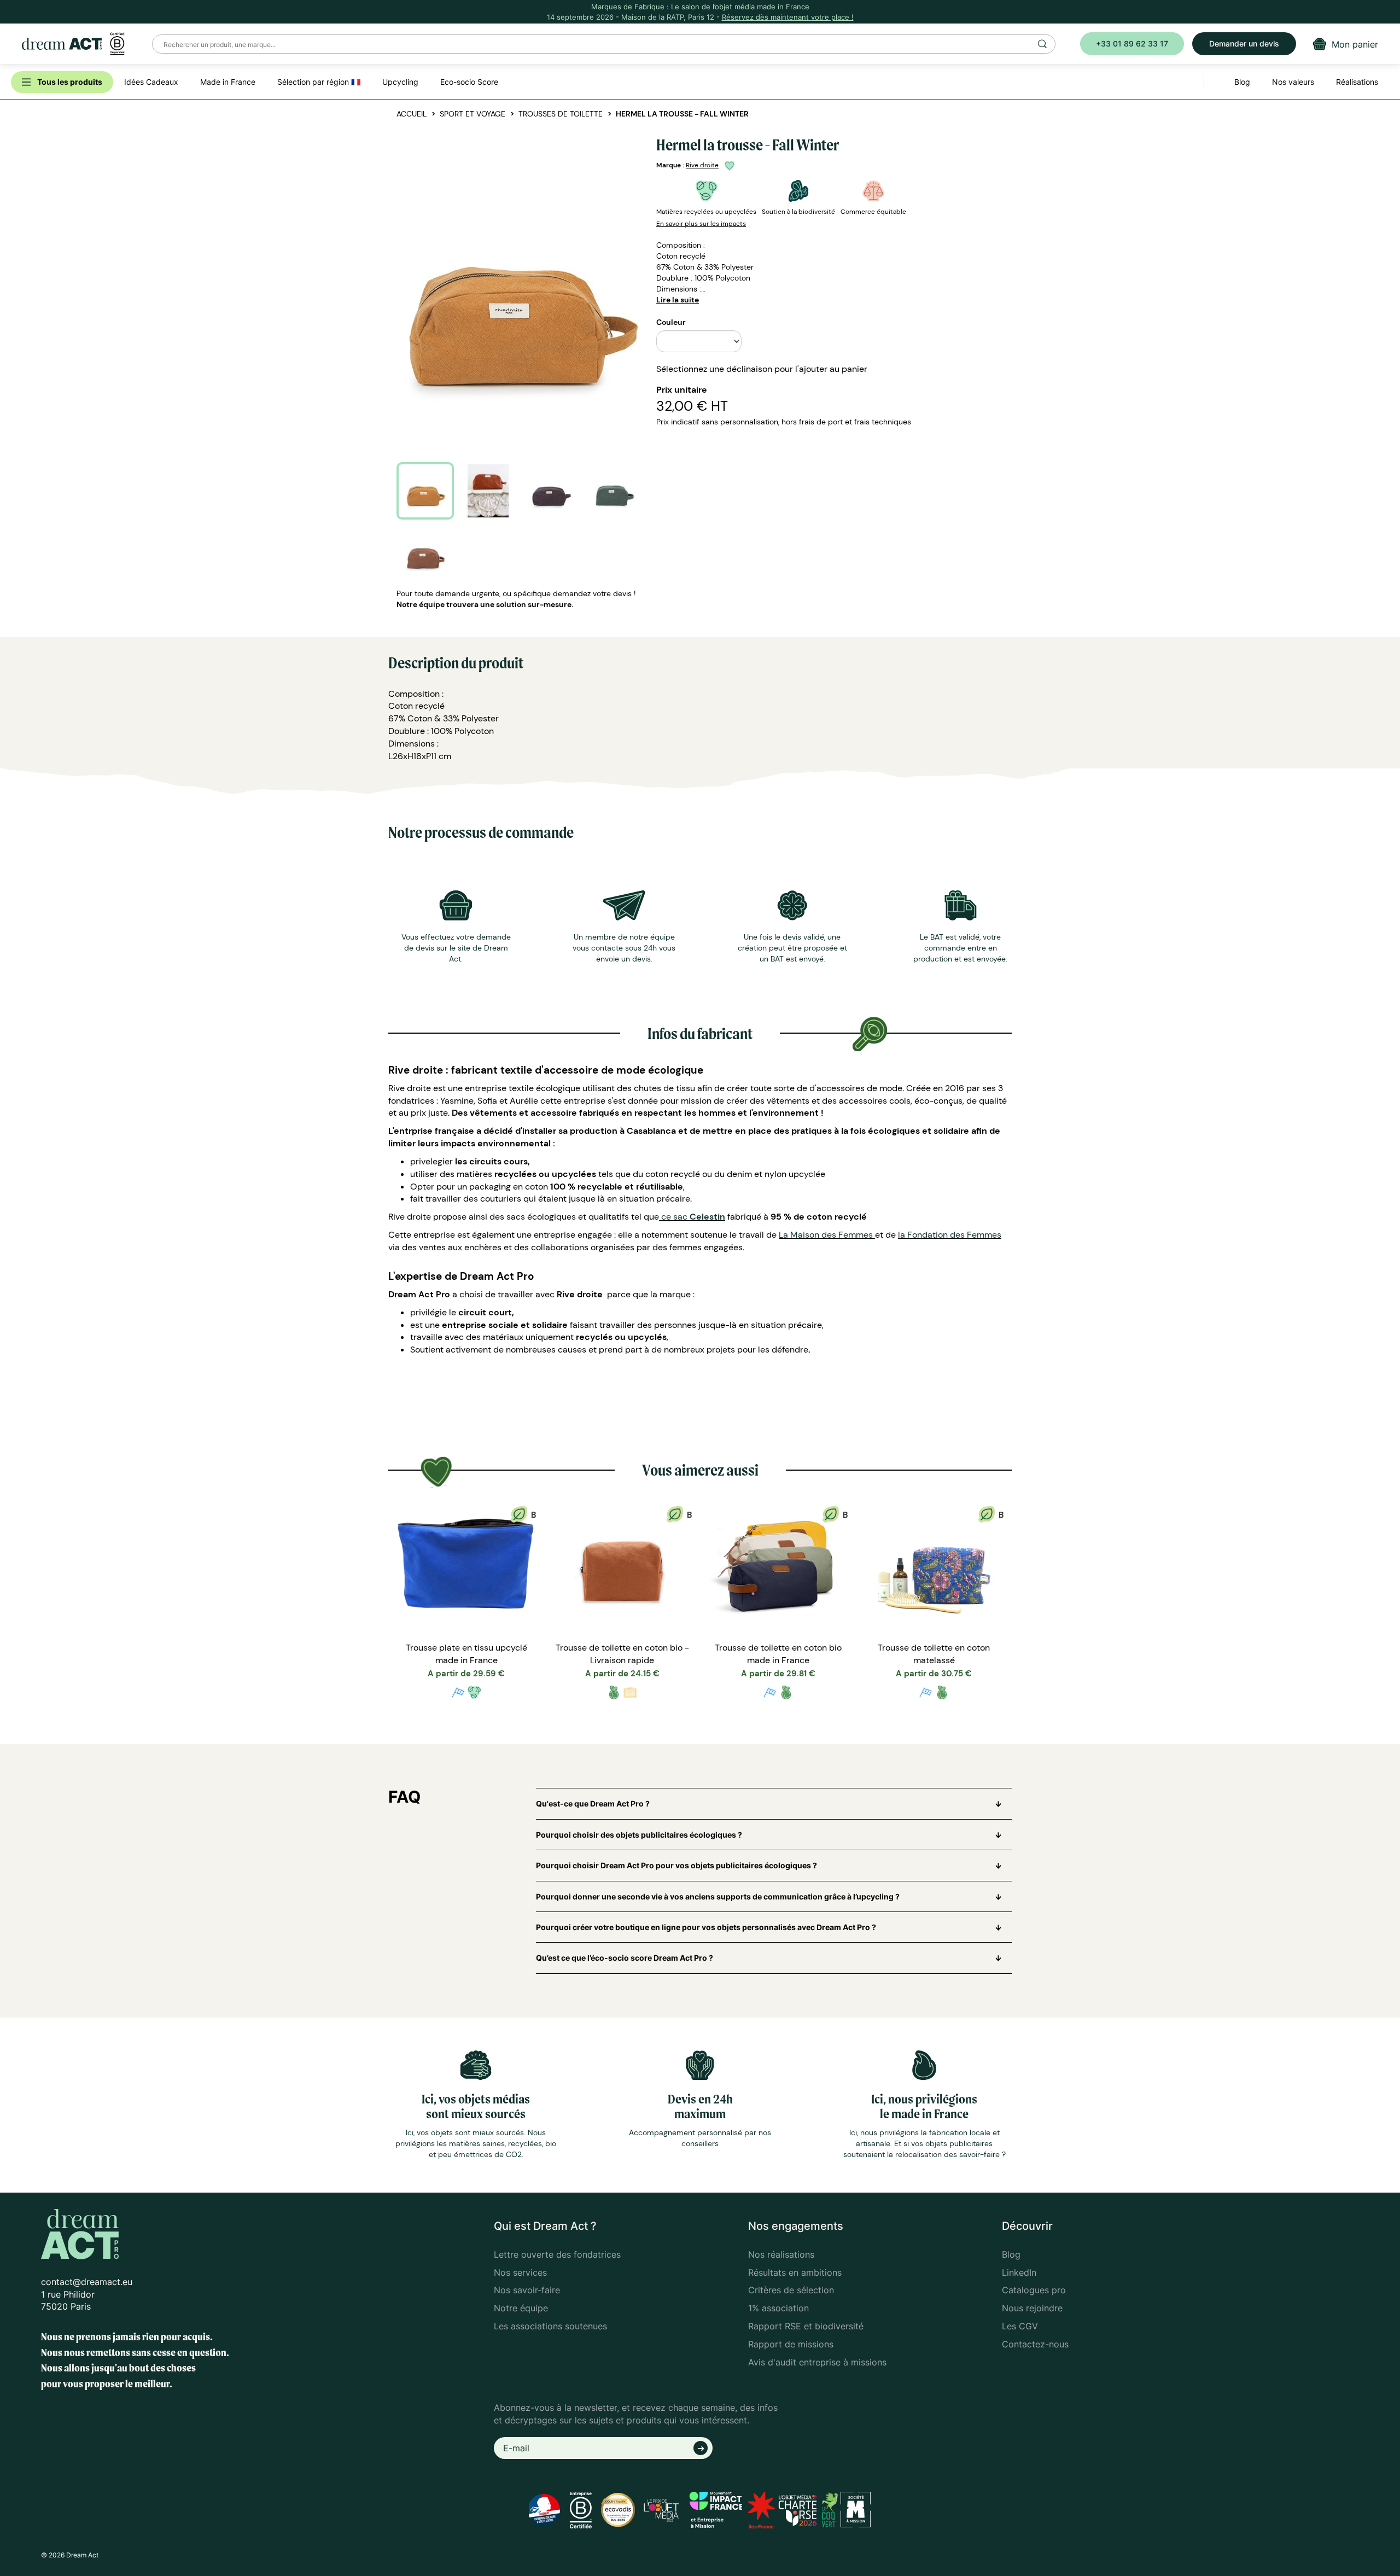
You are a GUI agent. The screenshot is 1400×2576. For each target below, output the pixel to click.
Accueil (412, 114)
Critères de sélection (791, 2290)
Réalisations (1357, 82)
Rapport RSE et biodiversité (806, 2326)
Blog (1011, 2254)
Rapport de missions (791, 2344)
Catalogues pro (1034, 2290)
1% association (778, 2308)
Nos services (520, 2272)
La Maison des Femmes (827, 1235)
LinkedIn (1019, 2272)
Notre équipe (521, 2308)
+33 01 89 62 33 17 (1132, 43)
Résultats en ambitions (795, 2272)
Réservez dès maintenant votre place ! (788, 17)
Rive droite (702, 165)
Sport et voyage (472, 114)
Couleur (671, 322)
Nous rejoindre (1032, 2308)
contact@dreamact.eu (87, 2282)
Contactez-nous (1035, 2344)
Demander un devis (1244, 43)
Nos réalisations (781, 2254)
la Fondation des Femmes (950, 1235)
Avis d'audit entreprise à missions (817, 2362)
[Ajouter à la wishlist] (731, 165)
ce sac (692, 1217)
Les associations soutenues (550, 2326)
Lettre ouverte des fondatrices (557, 2254)
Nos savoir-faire (527, 2290)
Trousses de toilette (561, 114)
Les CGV (1020, 2326)
